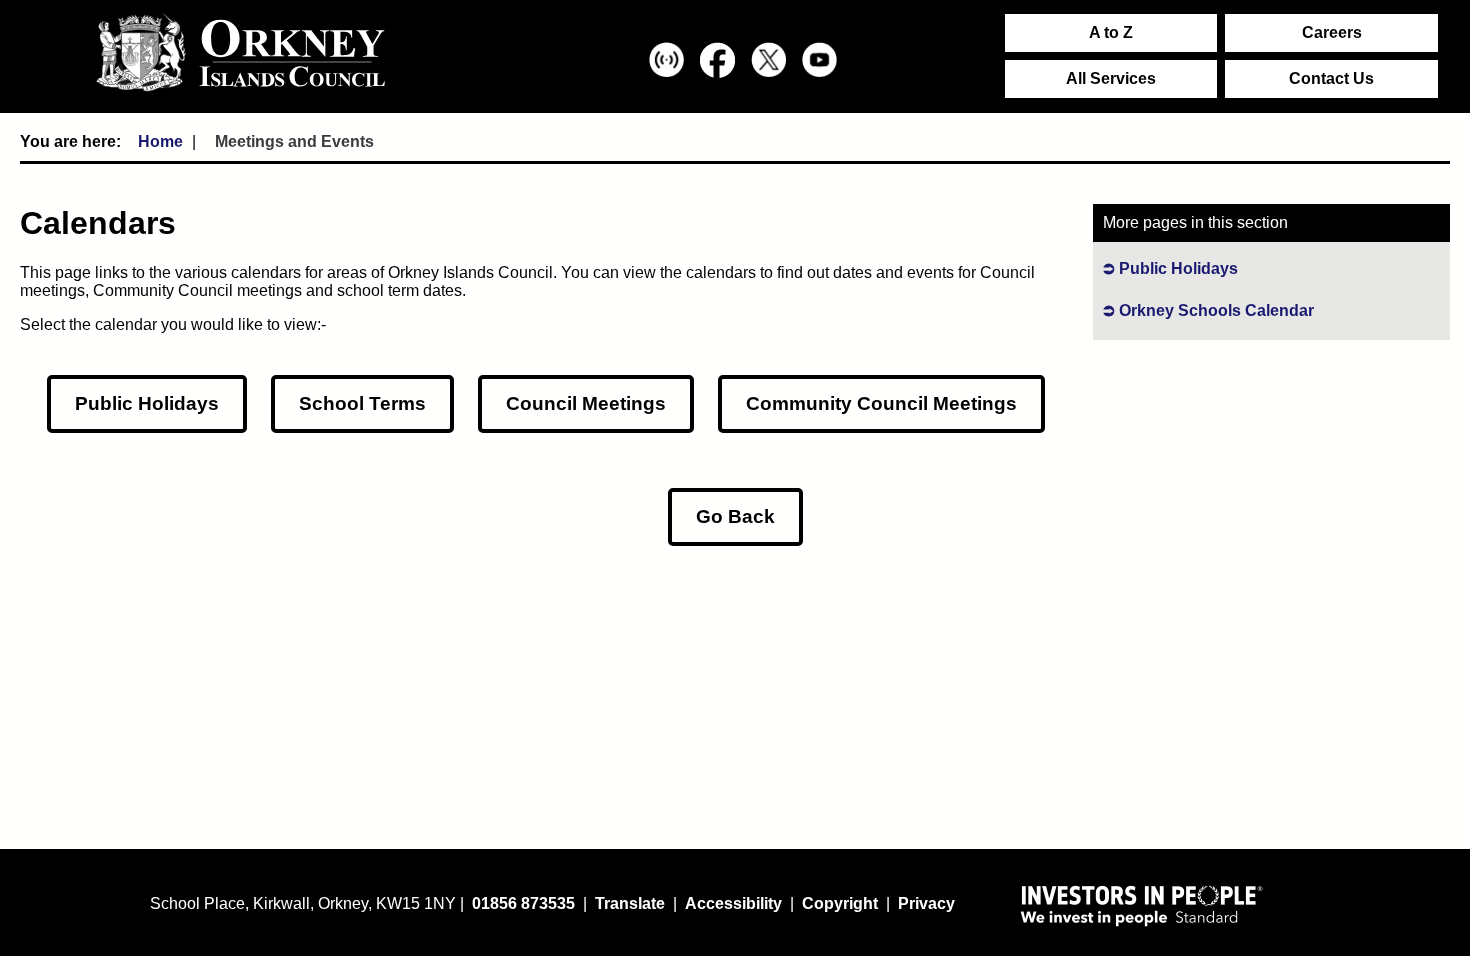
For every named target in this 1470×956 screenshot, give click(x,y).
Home (160, 141)
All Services (1111, 78)
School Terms (362, 403)
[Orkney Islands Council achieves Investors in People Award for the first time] (1142, 905)
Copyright (840, 903)
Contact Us (1331, 78)
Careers (1332, 32)
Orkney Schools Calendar (1216, 310)
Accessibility (733, 903)
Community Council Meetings (881, 403)
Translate (630, 903)
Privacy (926, 903)
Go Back (735, 516)
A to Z (1111, 32)
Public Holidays (147, 403)
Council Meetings (586, 403)
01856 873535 (523, 903)
